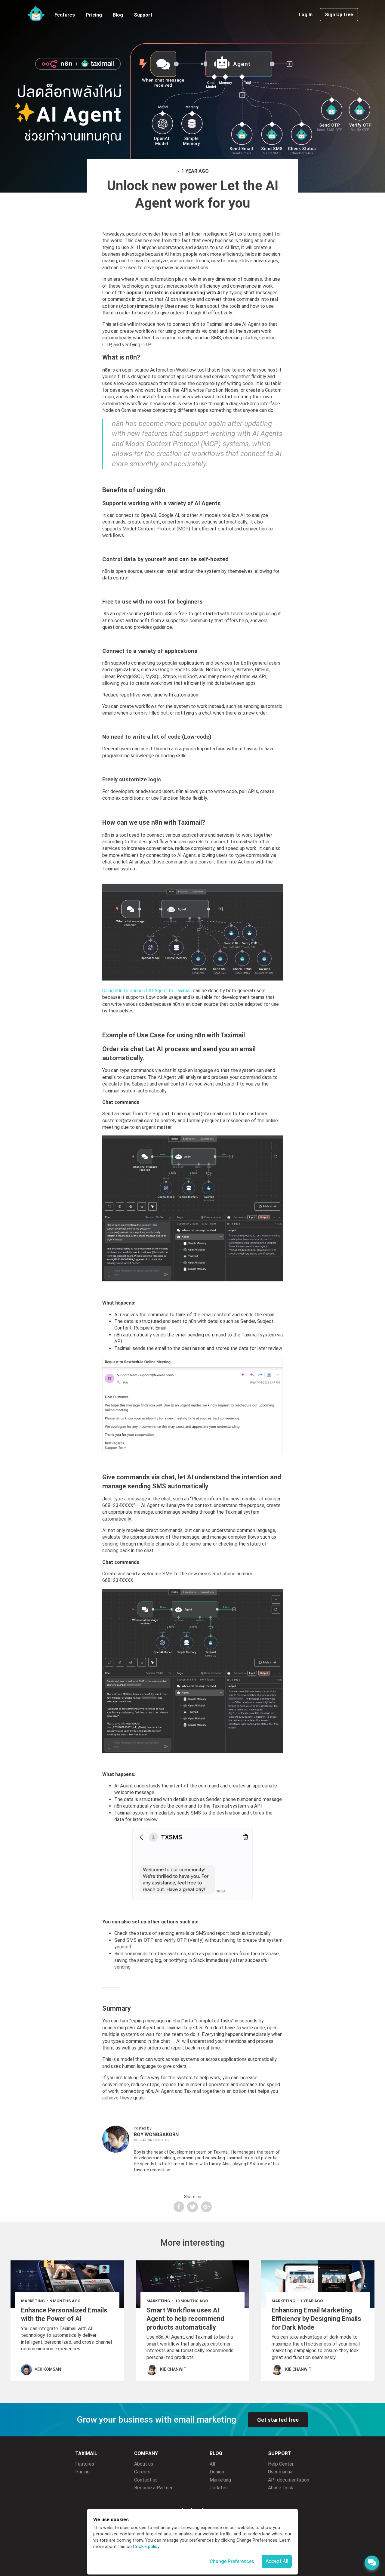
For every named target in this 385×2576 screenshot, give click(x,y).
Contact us (146, 2480)
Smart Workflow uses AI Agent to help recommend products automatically (185, 2319)
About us (144, 2464)
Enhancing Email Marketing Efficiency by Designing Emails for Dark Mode (316, 2319)
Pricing (94, 15)
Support (143, 15)
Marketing (220, 2480)
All (212, 2464)
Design (217, 2472)
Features (65, 15)
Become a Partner (153, 2488)
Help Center (281, 2464)
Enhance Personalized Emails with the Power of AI (64, 2315)
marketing (33, 2301)
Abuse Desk (281, 2488)
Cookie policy (146, 2547)
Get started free (278, 2420)
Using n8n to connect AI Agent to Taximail (147, 991)
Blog (118, 15)
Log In (306, 15)
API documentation (289, 2480)
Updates (219, 2488)
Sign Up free (339, 15)
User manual (281, 2472)
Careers (142, 2472)
